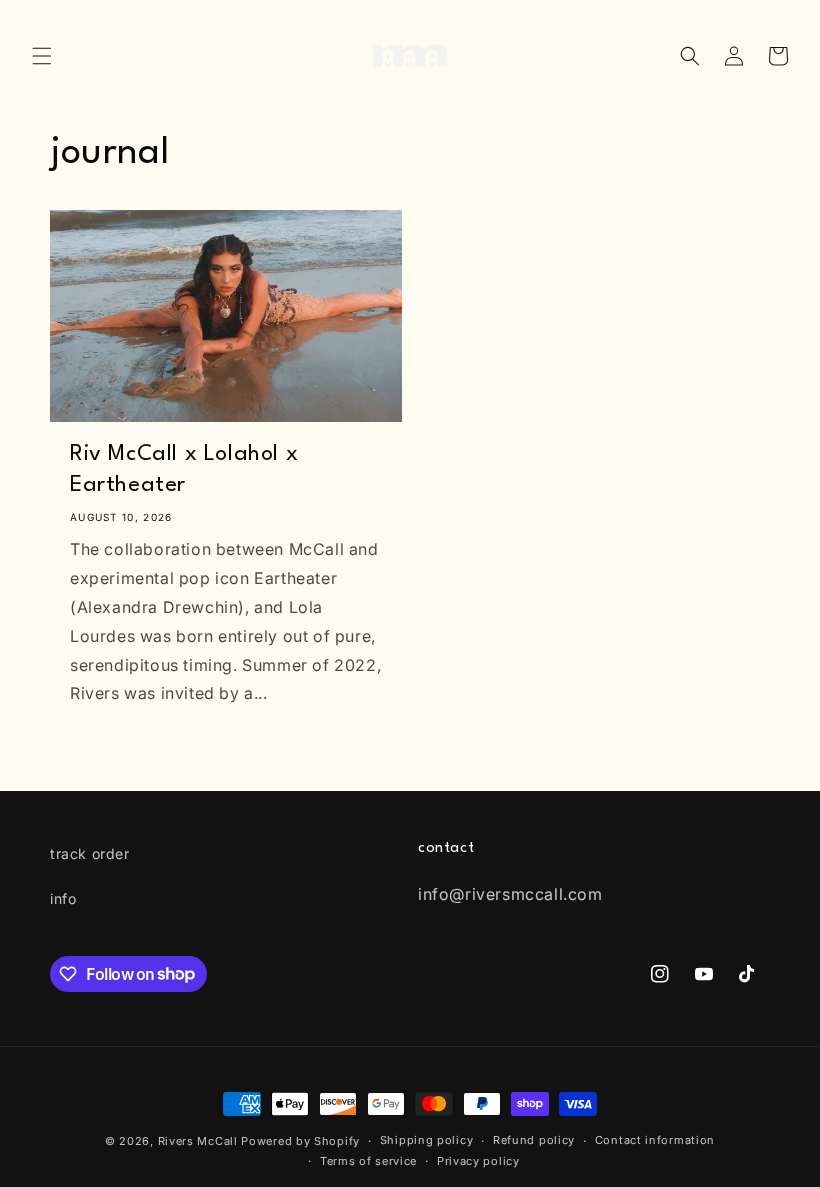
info (63, 898)
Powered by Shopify (300, 1141)
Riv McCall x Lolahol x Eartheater (184, 469)
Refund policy (534, 1140)
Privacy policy (478, 1161)
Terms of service (368, 1161)
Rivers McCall (198, 1141)
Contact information (655, 1140)
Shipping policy (427, 1140)
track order (90, 853)
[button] (42, 56)
